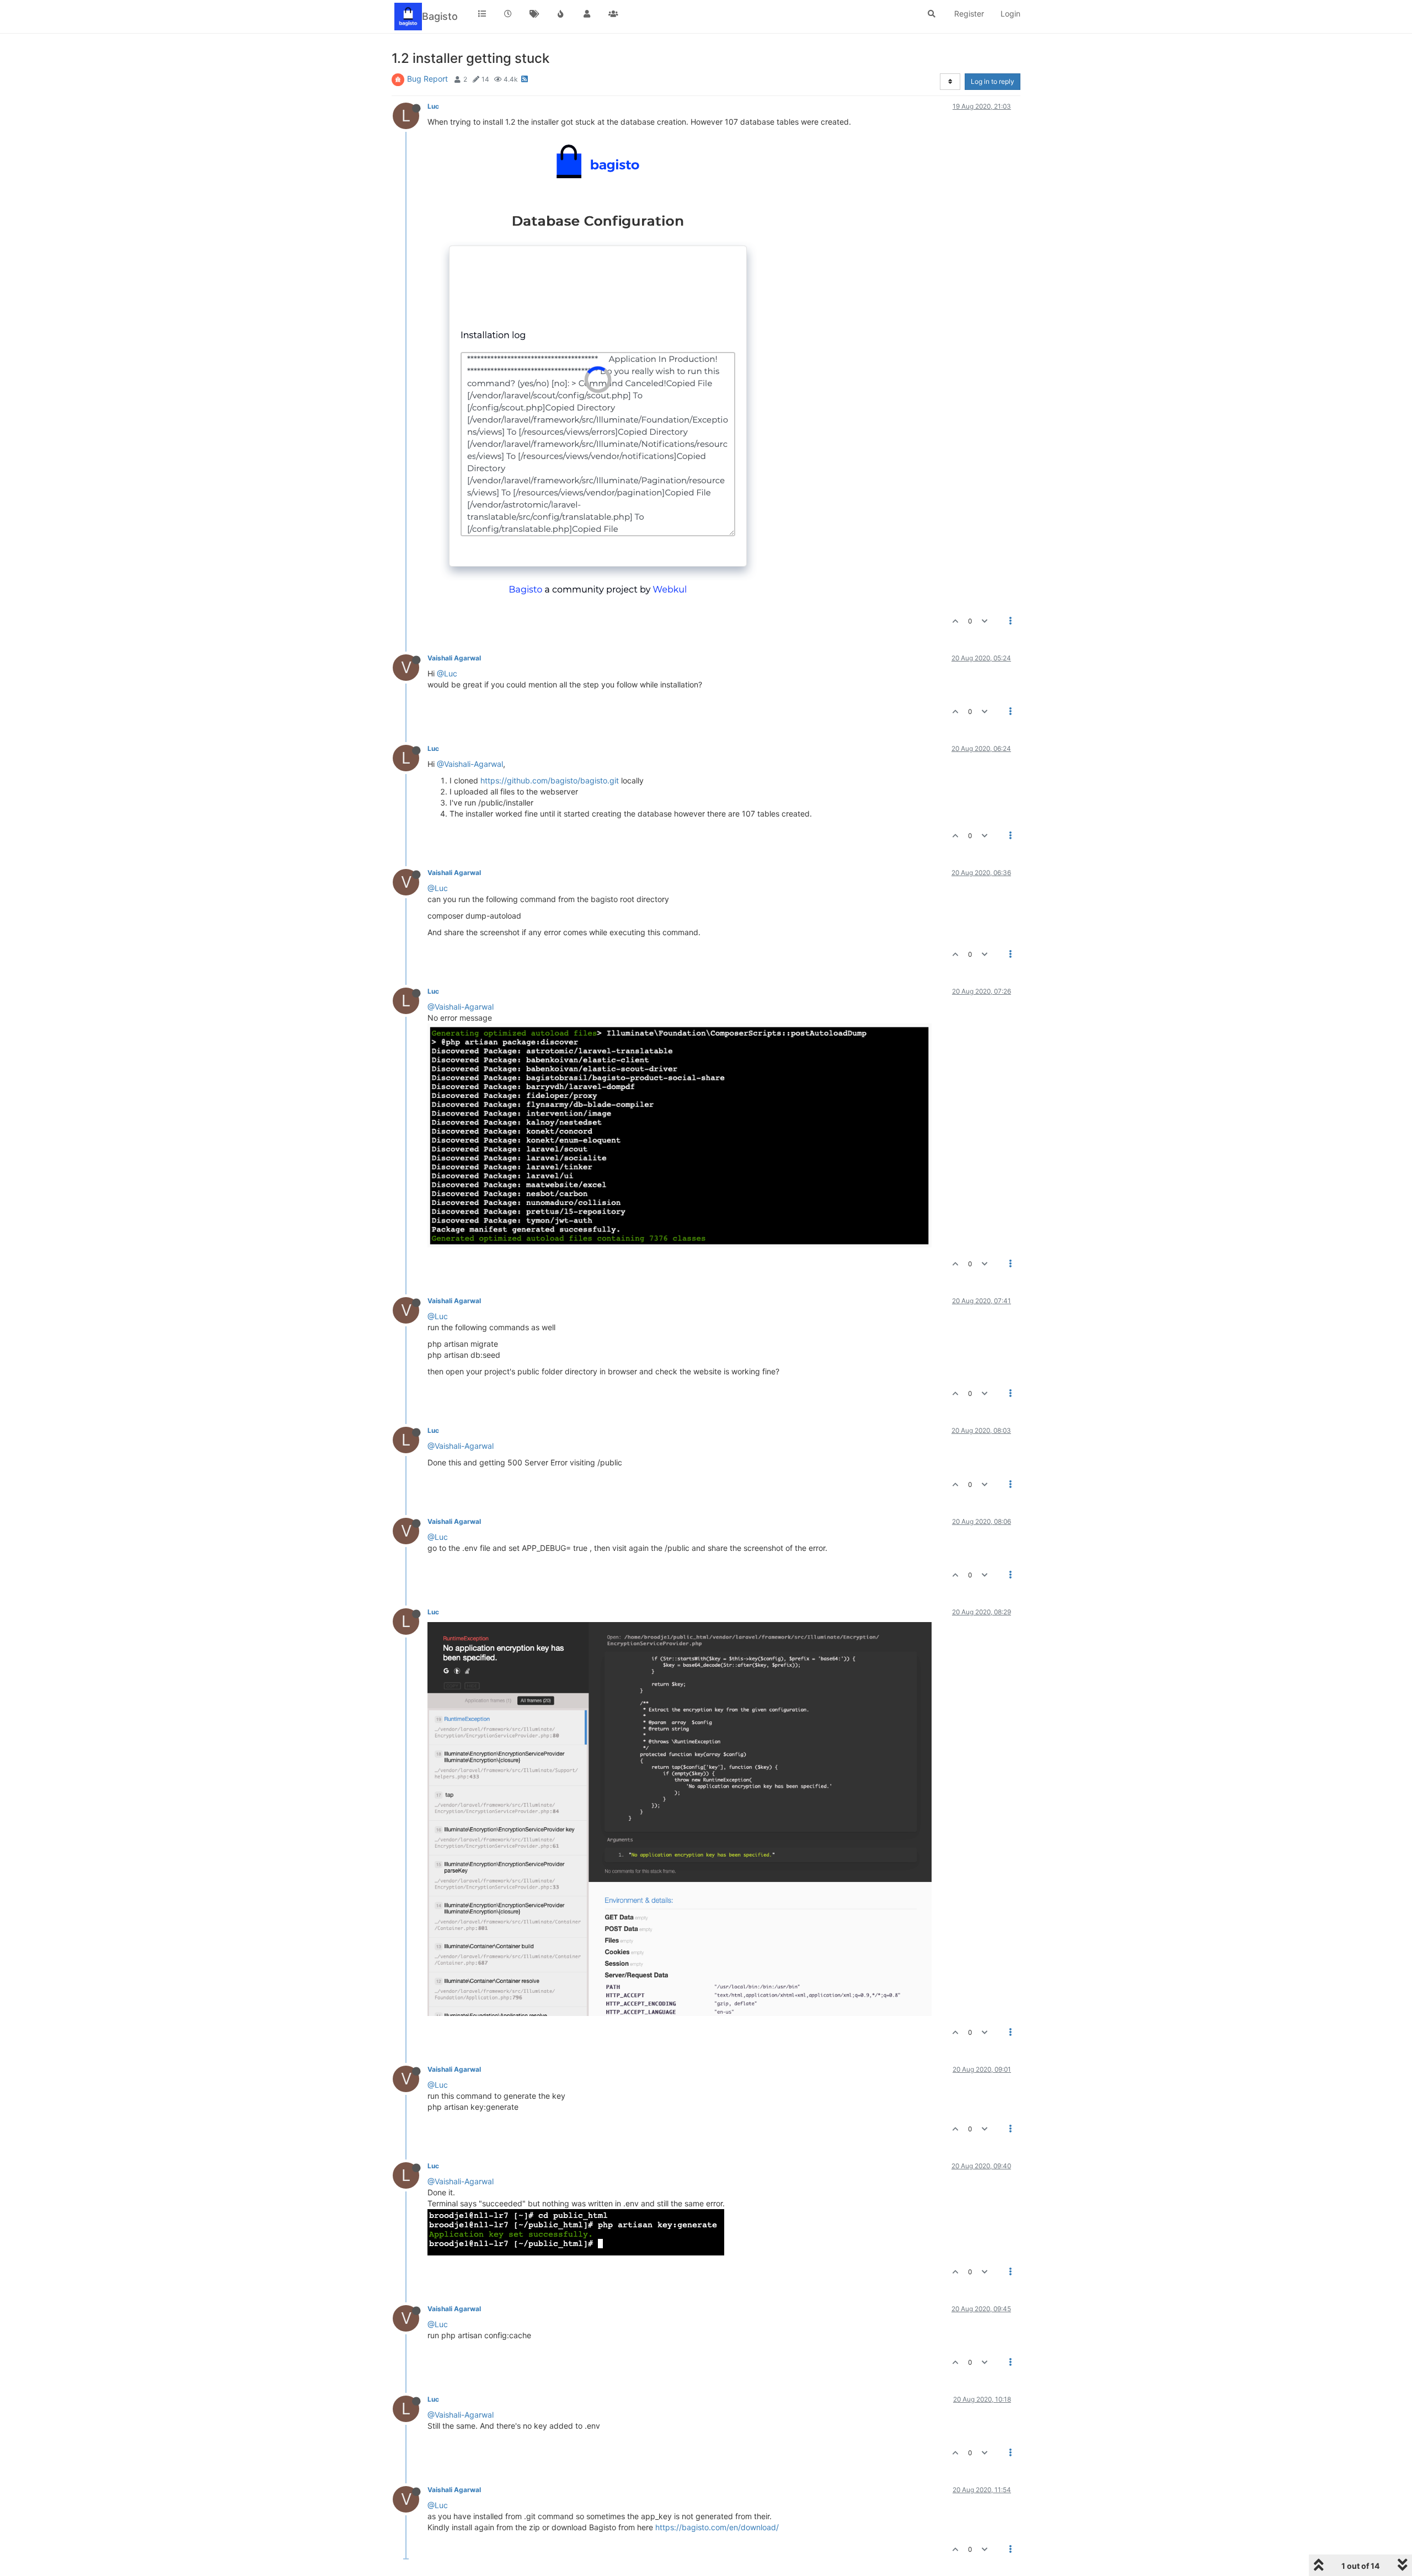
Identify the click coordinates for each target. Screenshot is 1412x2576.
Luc (433, 106)
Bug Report (427, 79)
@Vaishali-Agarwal (470, 764)
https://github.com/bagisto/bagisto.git (550, 780)
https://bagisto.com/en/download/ (717, 2527)
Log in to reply (993, 81)
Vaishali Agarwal (454, 658)
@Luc (447, 673)
